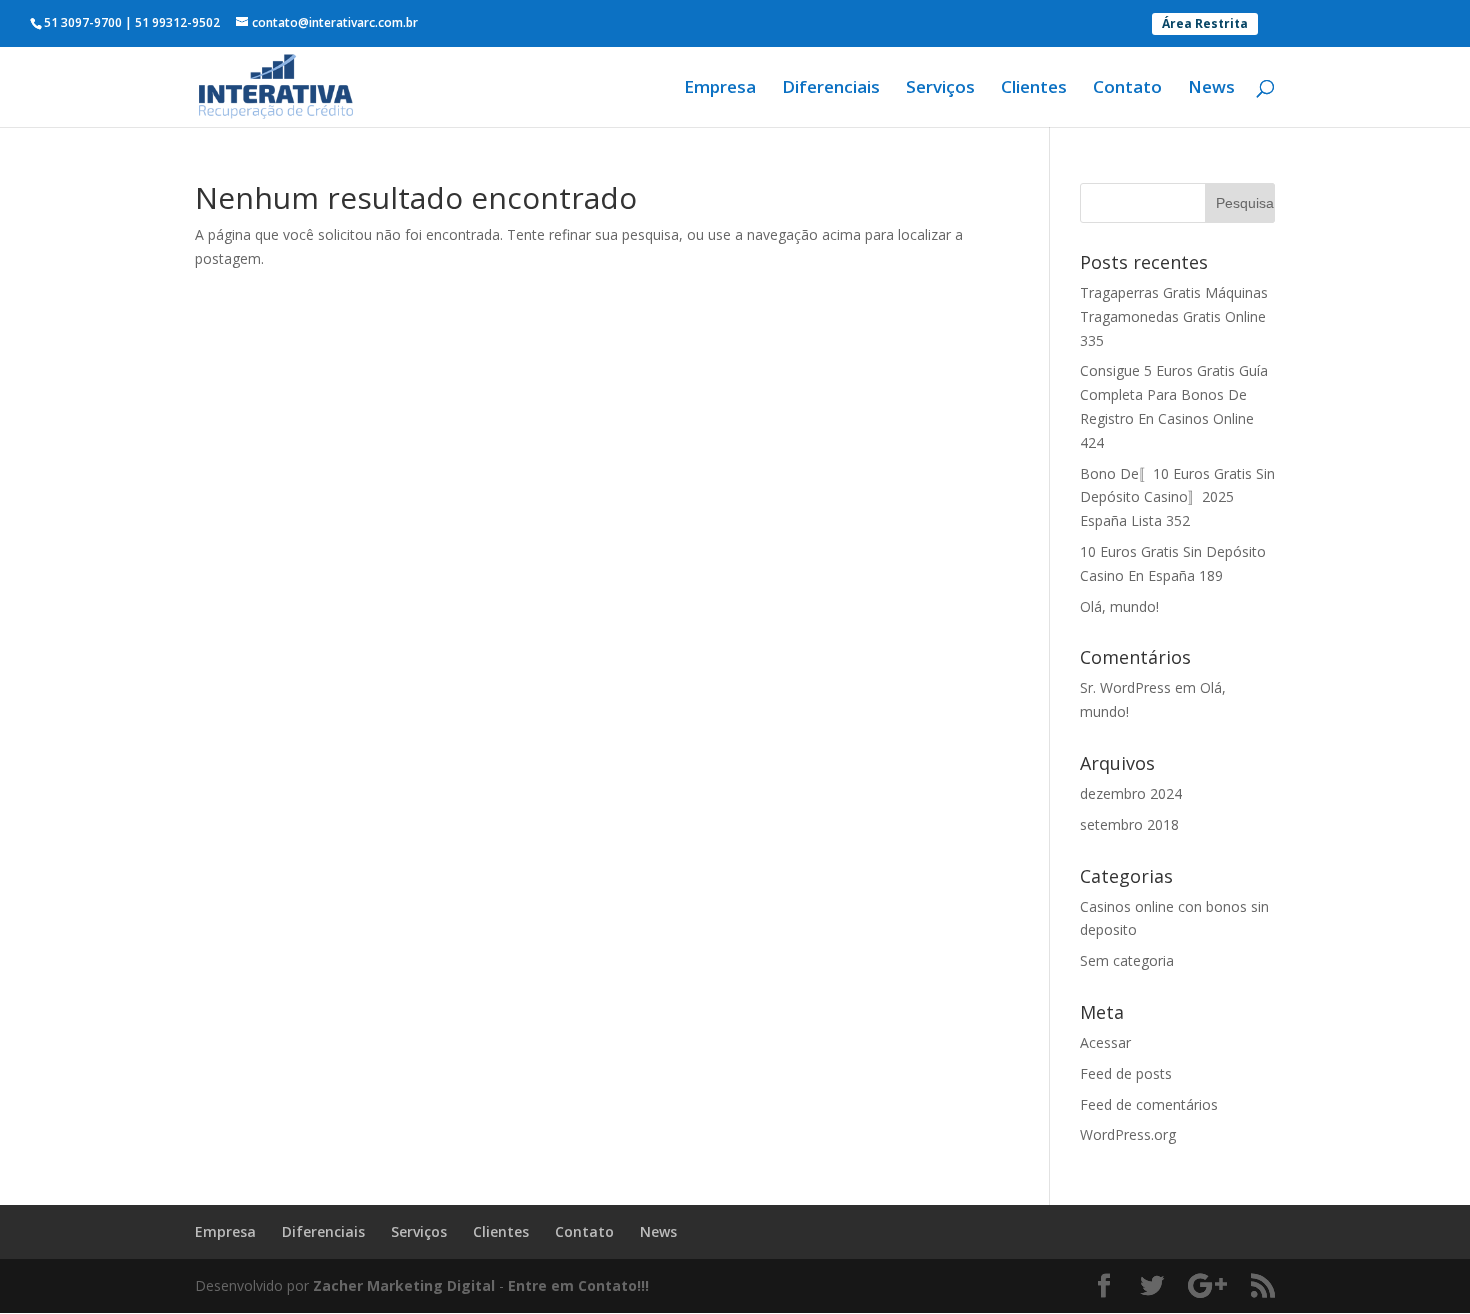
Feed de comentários (1149, 1104)
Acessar (1105, 1042)
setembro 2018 (1129, 824)
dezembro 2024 (1131, 793)
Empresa (720, 89)
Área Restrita (1205, 23)
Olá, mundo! (1119, 606)
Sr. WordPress (1125, 687)
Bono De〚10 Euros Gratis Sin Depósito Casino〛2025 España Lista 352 (1177, 497)
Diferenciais (831, 89)
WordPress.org (1128, 1134)
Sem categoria (1127, 960)
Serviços (940, 89)
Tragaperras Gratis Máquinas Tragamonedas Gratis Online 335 (1174, 316)
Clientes (1034, 89)
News (1211, 89)
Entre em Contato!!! (578, 1285)
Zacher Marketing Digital (404, 1285)
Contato (1127, 89)
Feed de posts (1126, 1073)
